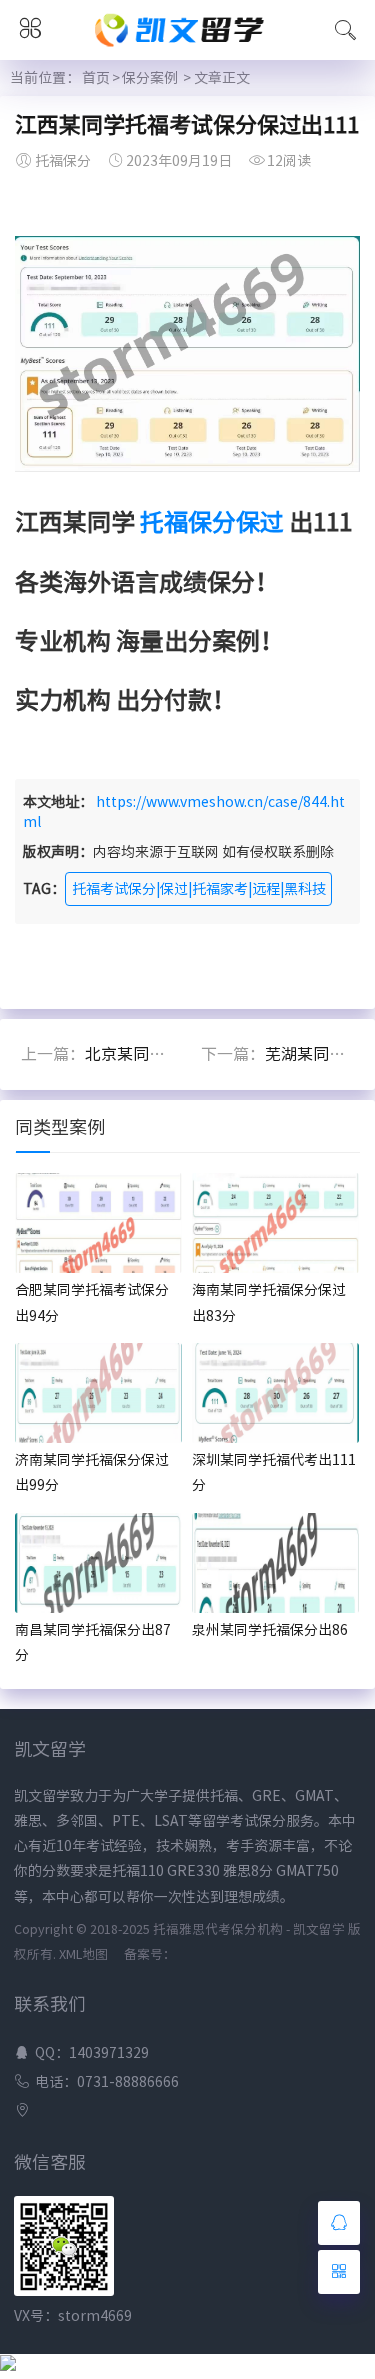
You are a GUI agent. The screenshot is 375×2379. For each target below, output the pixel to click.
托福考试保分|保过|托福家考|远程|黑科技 (199, 889)
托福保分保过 (212, 522)
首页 (96, 78)
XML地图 (83, 1954)
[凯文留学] (188, 48)
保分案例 (150, 78)
